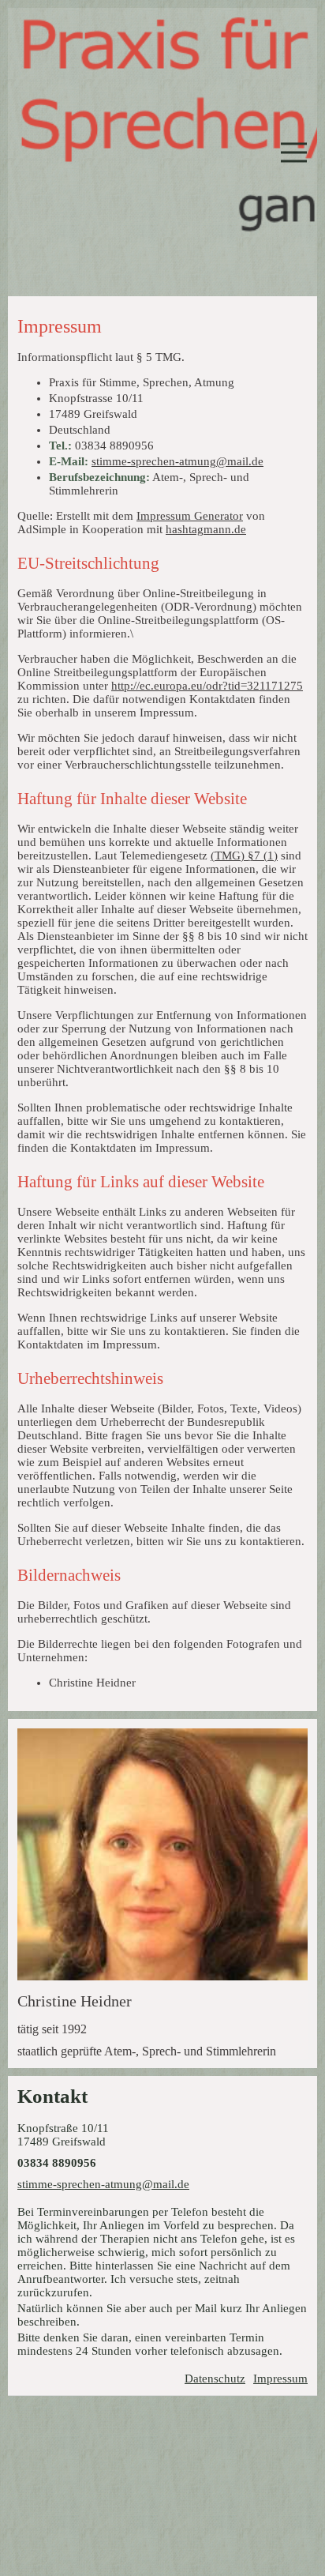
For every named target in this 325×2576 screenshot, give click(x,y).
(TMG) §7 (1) (244, 856)
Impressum (280, 2379)
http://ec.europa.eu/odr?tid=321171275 (207, 686)
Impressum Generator (190, 516)
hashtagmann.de (206, 529)
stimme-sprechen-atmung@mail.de (177, 461)
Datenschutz (215, 2379)
